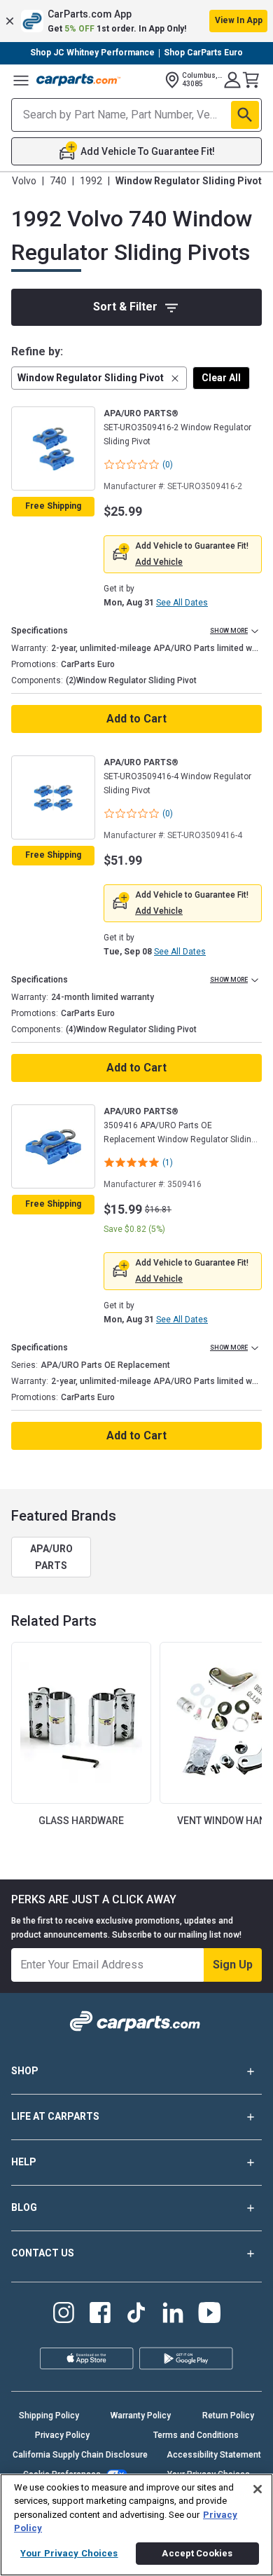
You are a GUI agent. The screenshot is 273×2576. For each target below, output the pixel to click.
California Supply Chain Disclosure (80, 2455)
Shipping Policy (49, 2416)
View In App (239, 20)
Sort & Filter (125, 307)
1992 (91, 181)
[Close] (258, 2489)
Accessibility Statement (214, 2455)
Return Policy (228, 2416)
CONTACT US (43, 2253)
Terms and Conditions (196, 2435)
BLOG (24, 2207)
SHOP (25, 2071)
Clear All (221, 378)
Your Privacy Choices (69, 2553)
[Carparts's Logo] (78, 80)
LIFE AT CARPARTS (55, 2116)
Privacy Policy (62, 2435)
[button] (136, 21)
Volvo (24, 181)
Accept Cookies (197, 2553)
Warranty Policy (141, 2416)
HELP (24, 2162)
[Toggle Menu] (21, 80)
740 (58, 181)
